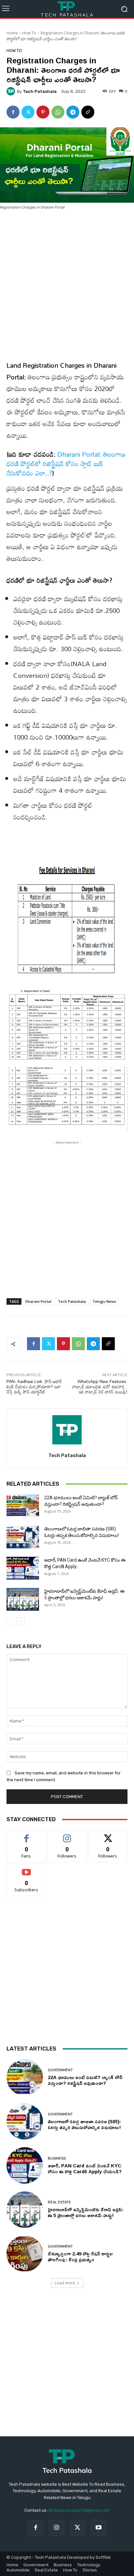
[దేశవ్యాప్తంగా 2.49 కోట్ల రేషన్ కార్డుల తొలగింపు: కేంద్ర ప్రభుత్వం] (25, 2254)
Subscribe (26, 1869)
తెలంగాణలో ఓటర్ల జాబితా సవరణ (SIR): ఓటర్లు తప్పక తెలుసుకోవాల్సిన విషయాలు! (84, 2124)
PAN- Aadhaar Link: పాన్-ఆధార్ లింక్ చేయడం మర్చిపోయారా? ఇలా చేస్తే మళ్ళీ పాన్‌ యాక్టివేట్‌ (34, 1386)
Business (57, 2158)
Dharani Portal (38, 1301)
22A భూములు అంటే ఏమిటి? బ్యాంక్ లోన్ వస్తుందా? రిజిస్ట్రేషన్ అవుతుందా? (85, 2080)
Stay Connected (31, 1819)
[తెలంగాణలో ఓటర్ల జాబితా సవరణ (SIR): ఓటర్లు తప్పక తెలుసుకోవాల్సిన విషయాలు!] (23, 1537)
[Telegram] (73, 112)
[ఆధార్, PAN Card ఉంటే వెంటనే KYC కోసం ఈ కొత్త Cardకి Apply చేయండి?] (23, 1568)
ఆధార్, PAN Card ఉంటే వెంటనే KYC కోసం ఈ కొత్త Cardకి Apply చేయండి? (85, 2169)
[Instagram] (57, 2528)
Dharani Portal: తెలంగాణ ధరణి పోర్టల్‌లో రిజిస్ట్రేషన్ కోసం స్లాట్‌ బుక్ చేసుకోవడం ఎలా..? (66, 463)
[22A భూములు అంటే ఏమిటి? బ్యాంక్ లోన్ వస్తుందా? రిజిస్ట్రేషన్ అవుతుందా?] (23, 1506)
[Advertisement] (67, 286)
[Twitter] (28, 112)
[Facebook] (13, 112)
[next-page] (21, 1621)
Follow (67, 1835)
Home (12, 33)
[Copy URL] (88, 112)
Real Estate (59, 2202)
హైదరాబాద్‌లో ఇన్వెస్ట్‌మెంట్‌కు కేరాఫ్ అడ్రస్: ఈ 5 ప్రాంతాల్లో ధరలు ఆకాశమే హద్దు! (86, 2212)
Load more (65, 2283)
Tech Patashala (40, 91)
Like (27, 1835)
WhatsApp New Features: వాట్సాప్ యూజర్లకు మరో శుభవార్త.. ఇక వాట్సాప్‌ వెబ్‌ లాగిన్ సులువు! (100, 1386)
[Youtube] (98, 2528)
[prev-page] (11, 1621)
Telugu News (104, 1301)
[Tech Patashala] (12, 91)
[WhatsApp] (58, 112)
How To (29, 33)
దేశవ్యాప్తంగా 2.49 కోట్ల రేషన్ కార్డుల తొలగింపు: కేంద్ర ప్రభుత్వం (80, 2257)
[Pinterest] (43, 112)
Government (60, 2070)
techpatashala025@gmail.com (79, 2510)
